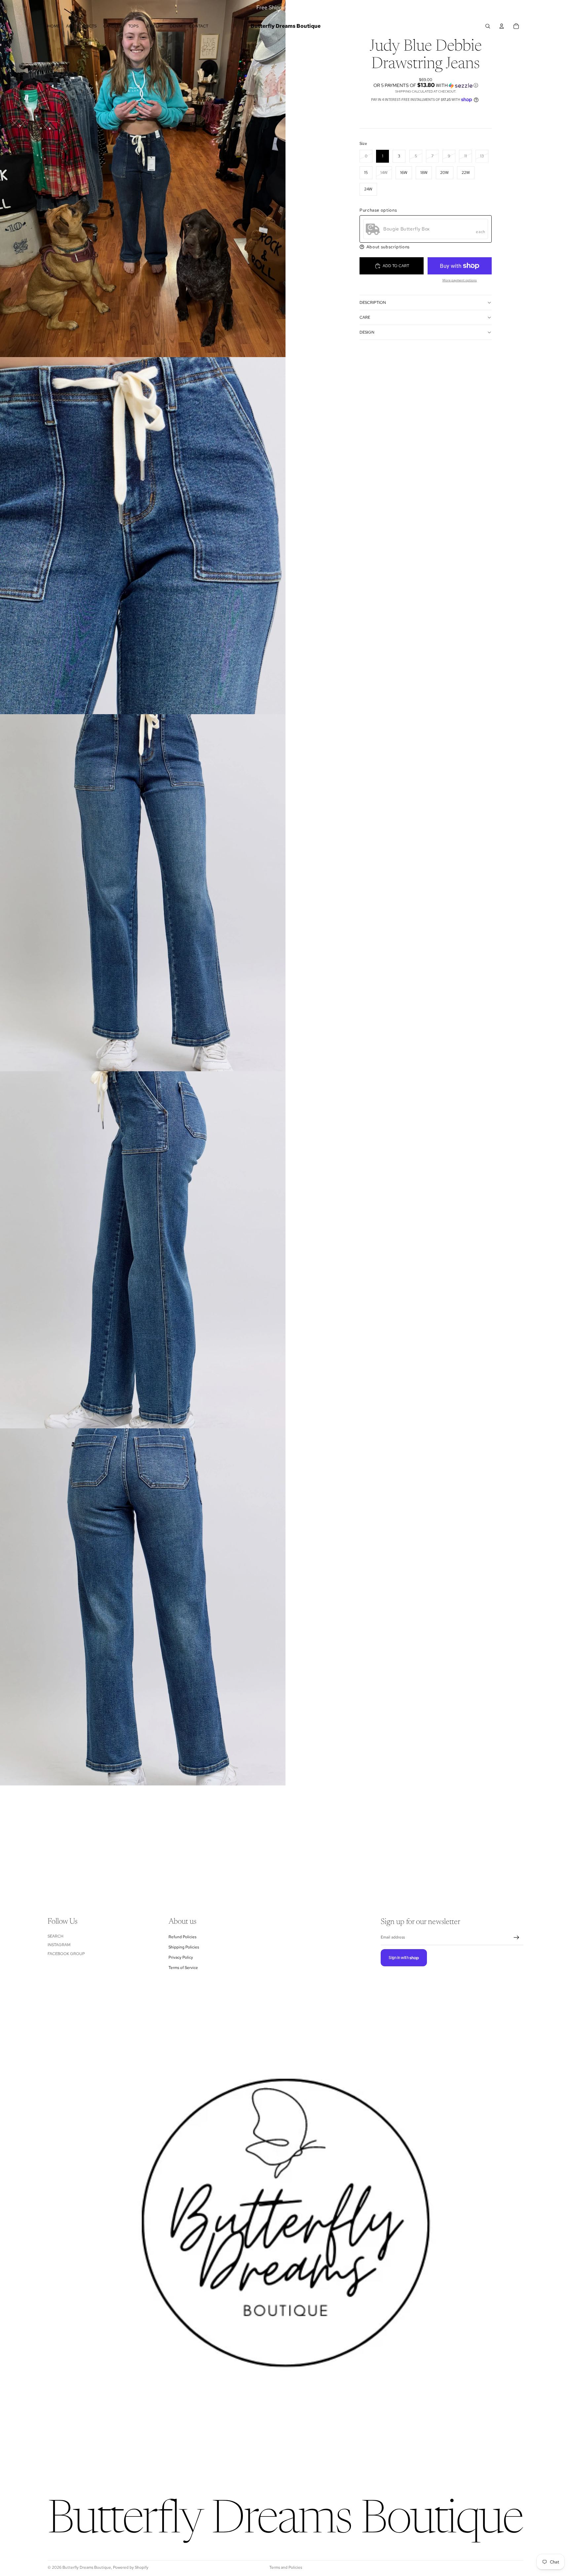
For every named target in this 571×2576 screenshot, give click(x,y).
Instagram (59, 1945)
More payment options (460, 280)
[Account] (502, 26)
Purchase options (378, 210)
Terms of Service (183, 1968)
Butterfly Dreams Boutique (87, 2567)
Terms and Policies (286, 2567)
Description (373, 303)
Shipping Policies (184, 1947)
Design (367, 332)
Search (56, 1936)
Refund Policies (182, 1937)
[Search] (488, 26)
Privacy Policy (181, 1958)
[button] (426, 85)
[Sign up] (516, 1938)
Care (365, 317)
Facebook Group (66, 1954)
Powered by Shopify (131, 2567)
